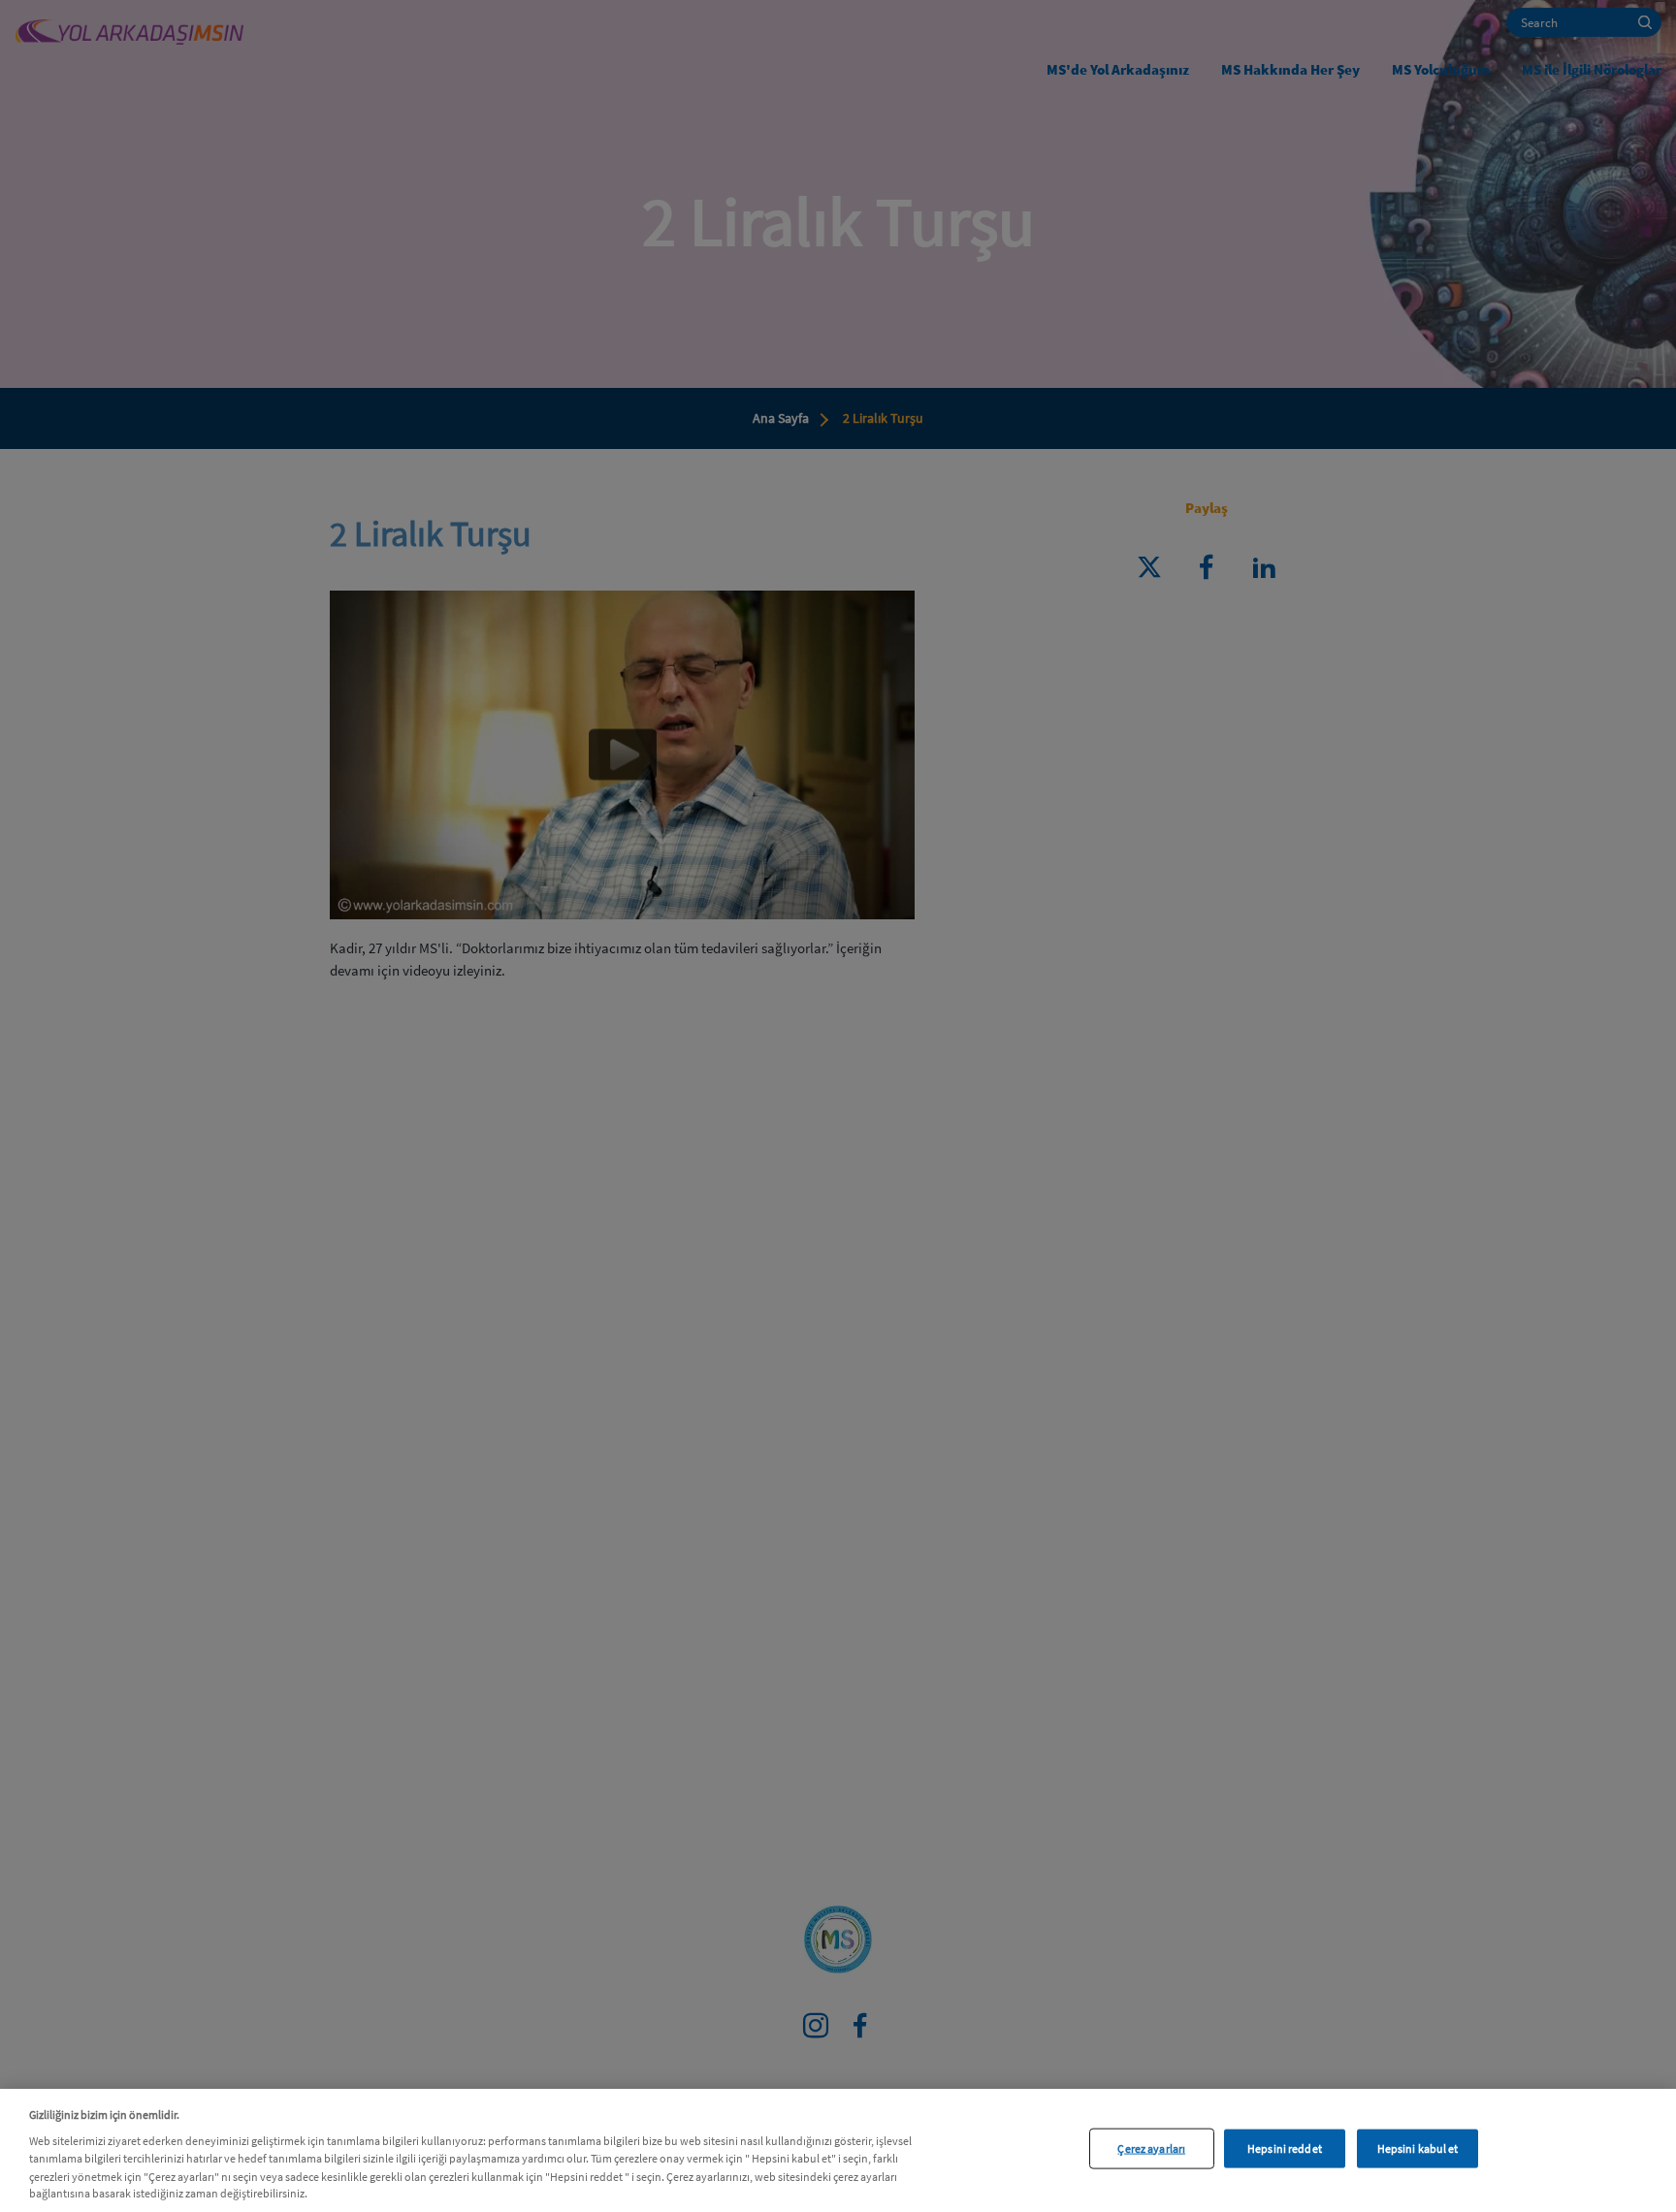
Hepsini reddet (1285, 2148)
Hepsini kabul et (1418, 2148)
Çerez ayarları (1151, 2148)
